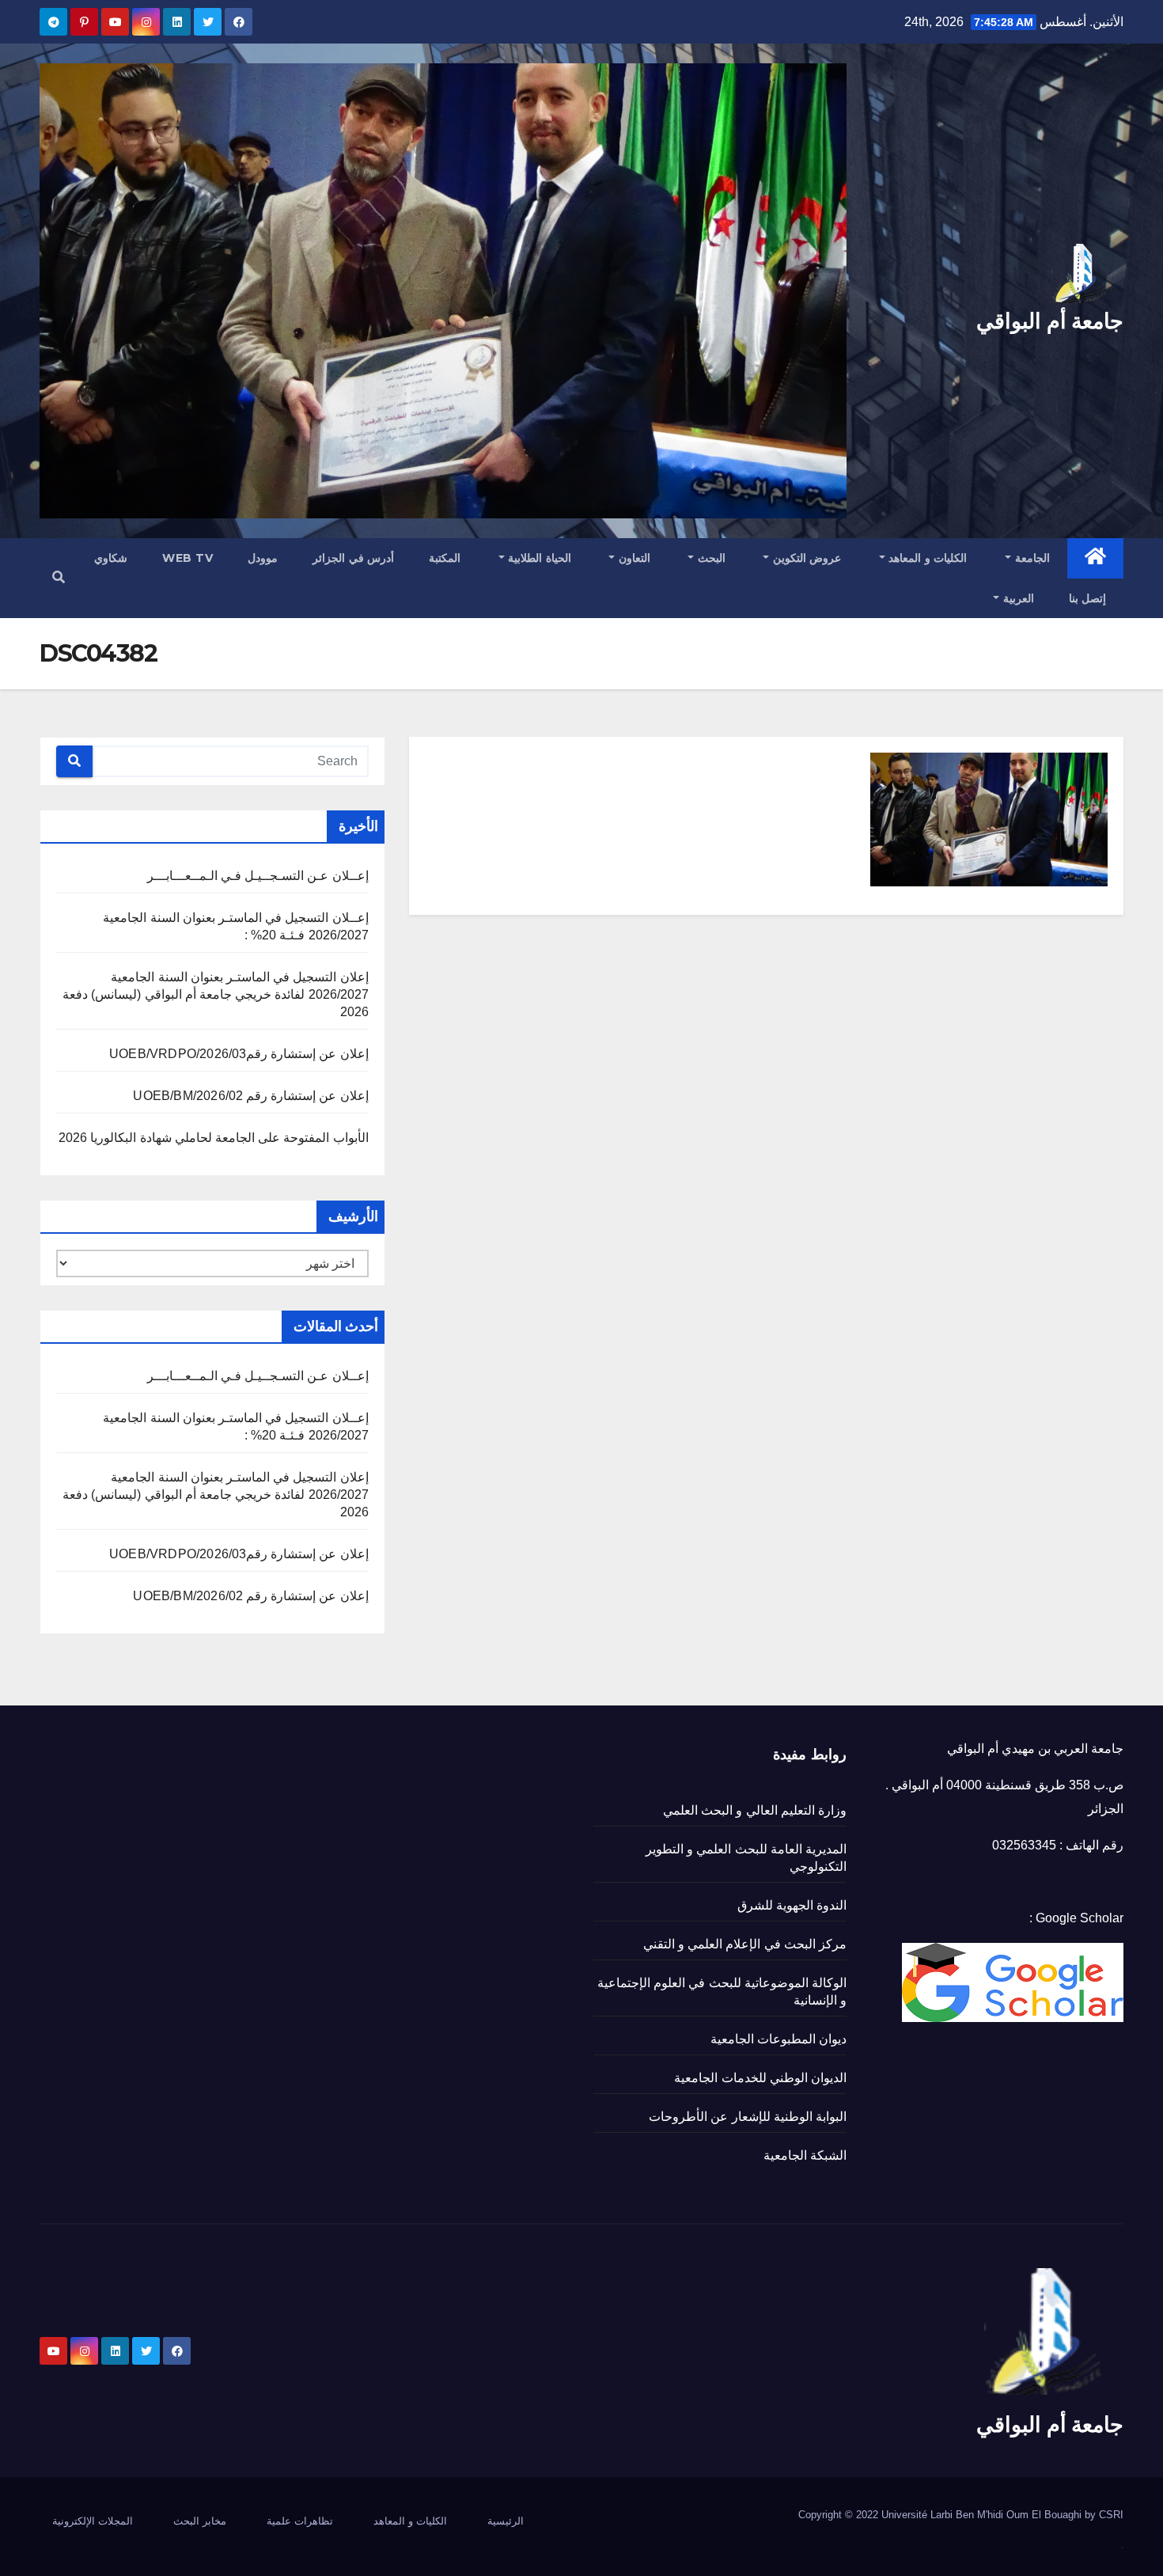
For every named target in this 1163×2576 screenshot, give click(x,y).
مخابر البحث (200, 2521)
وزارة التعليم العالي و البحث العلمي (755, 1810)
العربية (1017, 598)
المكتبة (445, 558)
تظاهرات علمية (300, 2521)
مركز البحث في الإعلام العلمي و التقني (745, 1944)
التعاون (633, 558)
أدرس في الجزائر (353, 558)
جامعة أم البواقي (1050, 321)
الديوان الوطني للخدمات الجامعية (760, 2078)
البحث (710, 558)
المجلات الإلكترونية (93, 2521)
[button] (59, 577)
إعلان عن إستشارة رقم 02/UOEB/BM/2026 (250, 1096)
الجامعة (1030, 558)
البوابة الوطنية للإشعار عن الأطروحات (748, 2117)
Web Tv (188, 558)
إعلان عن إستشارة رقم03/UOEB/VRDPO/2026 (239, 1054)
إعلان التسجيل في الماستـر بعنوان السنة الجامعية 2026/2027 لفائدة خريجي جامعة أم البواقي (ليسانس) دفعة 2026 (215, 994)
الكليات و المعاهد (926, 558)
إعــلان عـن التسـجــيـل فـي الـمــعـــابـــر (258, 876)
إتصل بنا (1088, 598)
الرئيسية (506, 2521)
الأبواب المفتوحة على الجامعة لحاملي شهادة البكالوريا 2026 (213, 1138)
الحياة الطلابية (538, 558)
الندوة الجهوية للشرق (792, 1905)
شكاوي (111, 558)
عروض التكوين (805, 558)
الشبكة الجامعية (805, 2155)
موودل (263, 558)
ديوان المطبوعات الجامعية (778, 2039)
